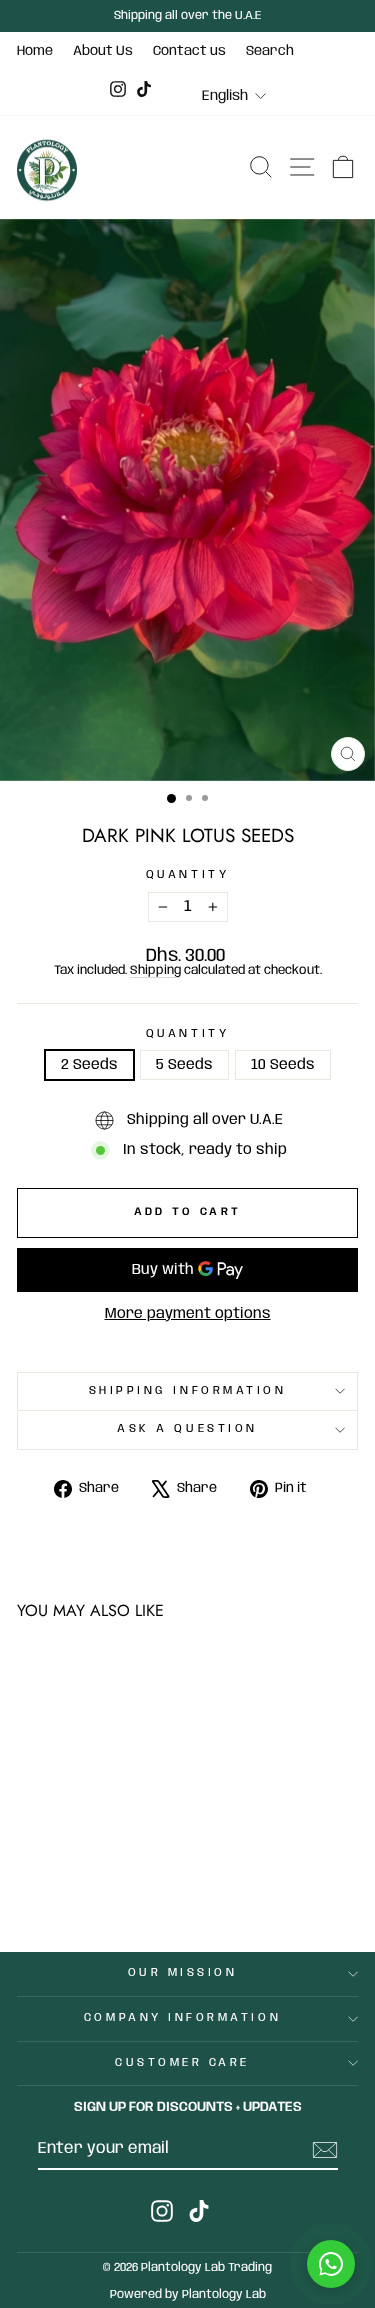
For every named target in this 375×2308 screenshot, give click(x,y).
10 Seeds (283, 1065)
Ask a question (187, 1429)
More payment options (188, 1314)
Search (270, 51)
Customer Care (182, 2063)
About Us (103, 51)
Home (35, 51)
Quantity (187, 875)
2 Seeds (89, 1065)
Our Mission (183, 1973)
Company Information (182, 2018)
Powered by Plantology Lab (188, 2294)
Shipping (155, 970)
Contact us (189, 51)
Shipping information (188, 1391)
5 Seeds (184, 1065)
